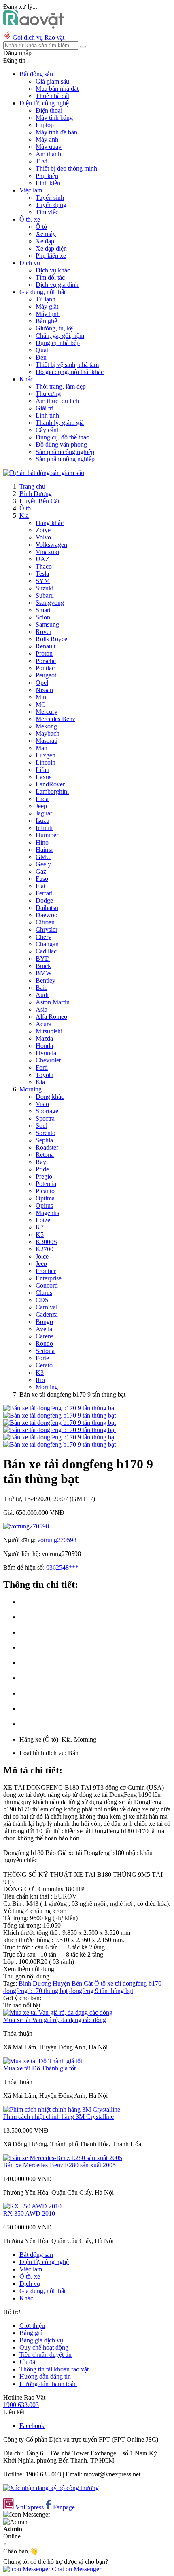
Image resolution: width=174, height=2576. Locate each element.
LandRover (50, 784)
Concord (47, 1285)
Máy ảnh (47, 139)
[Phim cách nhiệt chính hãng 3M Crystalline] (62, 2109)
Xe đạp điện (51, 248)
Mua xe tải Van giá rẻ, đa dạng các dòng (55, 2020)
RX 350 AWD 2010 (29, 2213)
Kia (24, 515)
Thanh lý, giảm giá (60, 423)
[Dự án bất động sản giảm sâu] (44, 473)
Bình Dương (36, 494)
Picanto (45, 1191)
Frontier (46, 1271)
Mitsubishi (49, 1031)
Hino (42, 842)
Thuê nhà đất (52, 96)
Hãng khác (50, 523)
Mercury (47, 712)
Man (41, 748)
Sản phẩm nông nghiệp (65, 459)
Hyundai (47, 1053)
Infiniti (44, 828)
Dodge (44, 900)
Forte (42, 1358)
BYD (43, 959)
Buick (43, 966)
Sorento (46, 1133)
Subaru (45, 595)
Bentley (46, 980)
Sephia (44, 1140)
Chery (43, 937)
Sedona (45, 1351)
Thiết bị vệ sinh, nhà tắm (67, 365)
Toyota (45, 1075)
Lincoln (46, 762)
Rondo (44, 1343)
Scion (43, 617)
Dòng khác (50, 1097)
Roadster (47, 1147)
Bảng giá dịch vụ (41, 2340)
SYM (43, 581)
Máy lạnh (48, 314)
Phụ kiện (47, 176)
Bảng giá (31, 2333)
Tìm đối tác (50, 277)
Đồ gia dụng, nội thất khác (70, 372)
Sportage (47, 1111)
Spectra (45, 1118)
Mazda (44, 1038)
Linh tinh (47, 415)
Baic (41, 988)
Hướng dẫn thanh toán (48, 2384)
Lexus (43, 777)
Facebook (32, 2426)
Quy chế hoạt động (44, 2347)
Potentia (46, 1184)
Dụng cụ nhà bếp (58, 343)
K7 (40, 1227)
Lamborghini (52, 791)
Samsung (47, 624)
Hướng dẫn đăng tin (45, 2376)
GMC (43, 857)
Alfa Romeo (51, 1017)
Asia (41, 1009)
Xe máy (46, 234)
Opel (42, 683)
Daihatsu (47, 908)
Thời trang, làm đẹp (61, 386)
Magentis (47, 1213)
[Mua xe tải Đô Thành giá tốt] (43, 2061)
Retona (45, 1155)
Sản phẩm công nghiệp (65, 452)
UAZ (42, 559)
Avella (44, 1329)
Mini (42, 697)
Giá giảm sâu (52, 81)
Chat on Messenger (76, 2569)
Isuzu (42, 821)
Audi (42, 995)
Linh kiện (48, 183)
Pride (42, 1169)
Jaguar (44, 813)
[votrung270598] (26, 1526)
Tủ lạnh (46, 299)
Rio (40, 1380)
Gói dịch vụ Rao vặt (38, 37)
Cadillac (46, 951)
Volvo (43, 537)
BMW (44, 973)
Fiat (40, 886)
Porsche (46, 661)
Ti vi (41, 161)
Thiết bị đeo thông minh (66, 168)
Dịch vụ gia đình (57, 285)
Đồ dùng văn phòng (61, 444)
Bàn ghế (46, 321)
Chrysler (47, 929)
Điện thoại (49, 110)
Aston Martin (53, 1002)
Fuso (42, 879)
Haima (44, 850)
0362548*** (62, 1567)
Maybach (48, 733)
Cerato (44, 1365)
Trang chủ (32, 486)
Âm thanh (48, 154)
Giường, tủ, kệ (54, 328)
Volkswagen (51, 545)
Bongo (44, 1322)
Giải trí (45, 408)
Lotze (43, 1220)
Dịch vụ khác (53, 270)
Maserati (47, 741)
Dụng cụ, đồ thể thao (63, 437)
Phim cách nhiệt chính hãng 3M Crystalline (58, 2117)
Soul (41, 1126)
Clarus (44, 1293)
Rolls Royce (51, 639)
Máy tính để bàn (56, 132)
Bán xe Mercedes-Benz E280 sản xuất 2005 (59, 2165)
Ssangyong (50, 603)
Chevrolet (48, 1060)
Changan (47, 944)
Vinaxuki (47, 552)
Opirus (44, 1205)
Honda (44, 1046)
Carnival (47, 1307)
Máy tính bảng (54, 118)
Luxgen (46, 755)
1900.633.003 (21, 2405)
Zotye (43, 530)
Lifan (42, 770)
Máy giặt (47, 306)
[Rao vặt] (34, 26)
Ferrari (44, 893)
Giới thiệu (32, 2326)
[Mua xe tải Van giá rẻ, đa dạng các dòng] (58, 2012)
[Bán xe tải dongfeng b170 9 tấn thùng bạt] (59, 1408)
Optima (45, 1198)
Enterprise (49, 1278)
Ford (42, 1067)
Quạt (42, 350)
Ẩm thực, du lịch (57, 401)
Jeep (41, 806)
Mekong (46, 726)
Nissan (44, 690)
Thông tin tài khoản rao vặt (54, 2369)
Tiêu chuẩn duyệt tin (46, 2355)
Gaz (41, 871)
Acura (43, 1024)
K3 (40, 1373)
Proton (44, 653)
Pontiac (45, 668)
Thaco (44, 566)
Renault (46, 646)
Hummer (47, 835)
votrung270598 (57, 1540)
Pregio (44, 1176)
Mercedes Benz (55, 719)
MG (41, 704)
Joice (42, 1256)
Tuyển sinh (50, 198)
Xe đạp (45, 241)
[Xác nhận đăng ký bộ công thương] (51, 2488)
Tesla (42, 574)
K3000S (46, 1242)
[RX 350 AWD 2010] (32, 2206)
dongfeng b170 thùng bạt (35, 1991)
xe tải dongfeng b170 (134, 1983)
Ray (41, 1162)
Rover (43, 632)
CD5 (42, 1300)
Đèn (41, 357)
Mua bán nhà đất (57, 89)
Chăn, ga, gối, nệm (60, 336)
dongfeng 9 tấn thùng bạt (101, 1991)
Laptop (45, 125)
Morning (31, 1089)
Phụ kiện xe (51, 256)
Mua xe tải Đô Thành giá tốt (39, 2068)
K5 (40, 1235)
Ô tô (41, 227)
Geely (43, 864)
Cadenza (47, 1314)
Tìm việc (47, 212)
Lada (42, 799)
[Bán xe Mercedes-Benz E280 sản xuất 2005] (63, 2158)
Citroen (45, 922)
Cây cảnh (48, 430)
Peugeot (46, 675)
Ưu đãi (28, 2362)
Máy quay (49, 147)
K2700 (45, 1249)
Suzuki (45, 588)
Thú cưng (48, 394)
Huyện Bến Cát (39, 501)
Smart (43, 610)
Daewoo (47, 915)
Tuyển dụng (51, 205)
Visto (42, 1104)
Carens (45, 1336)
